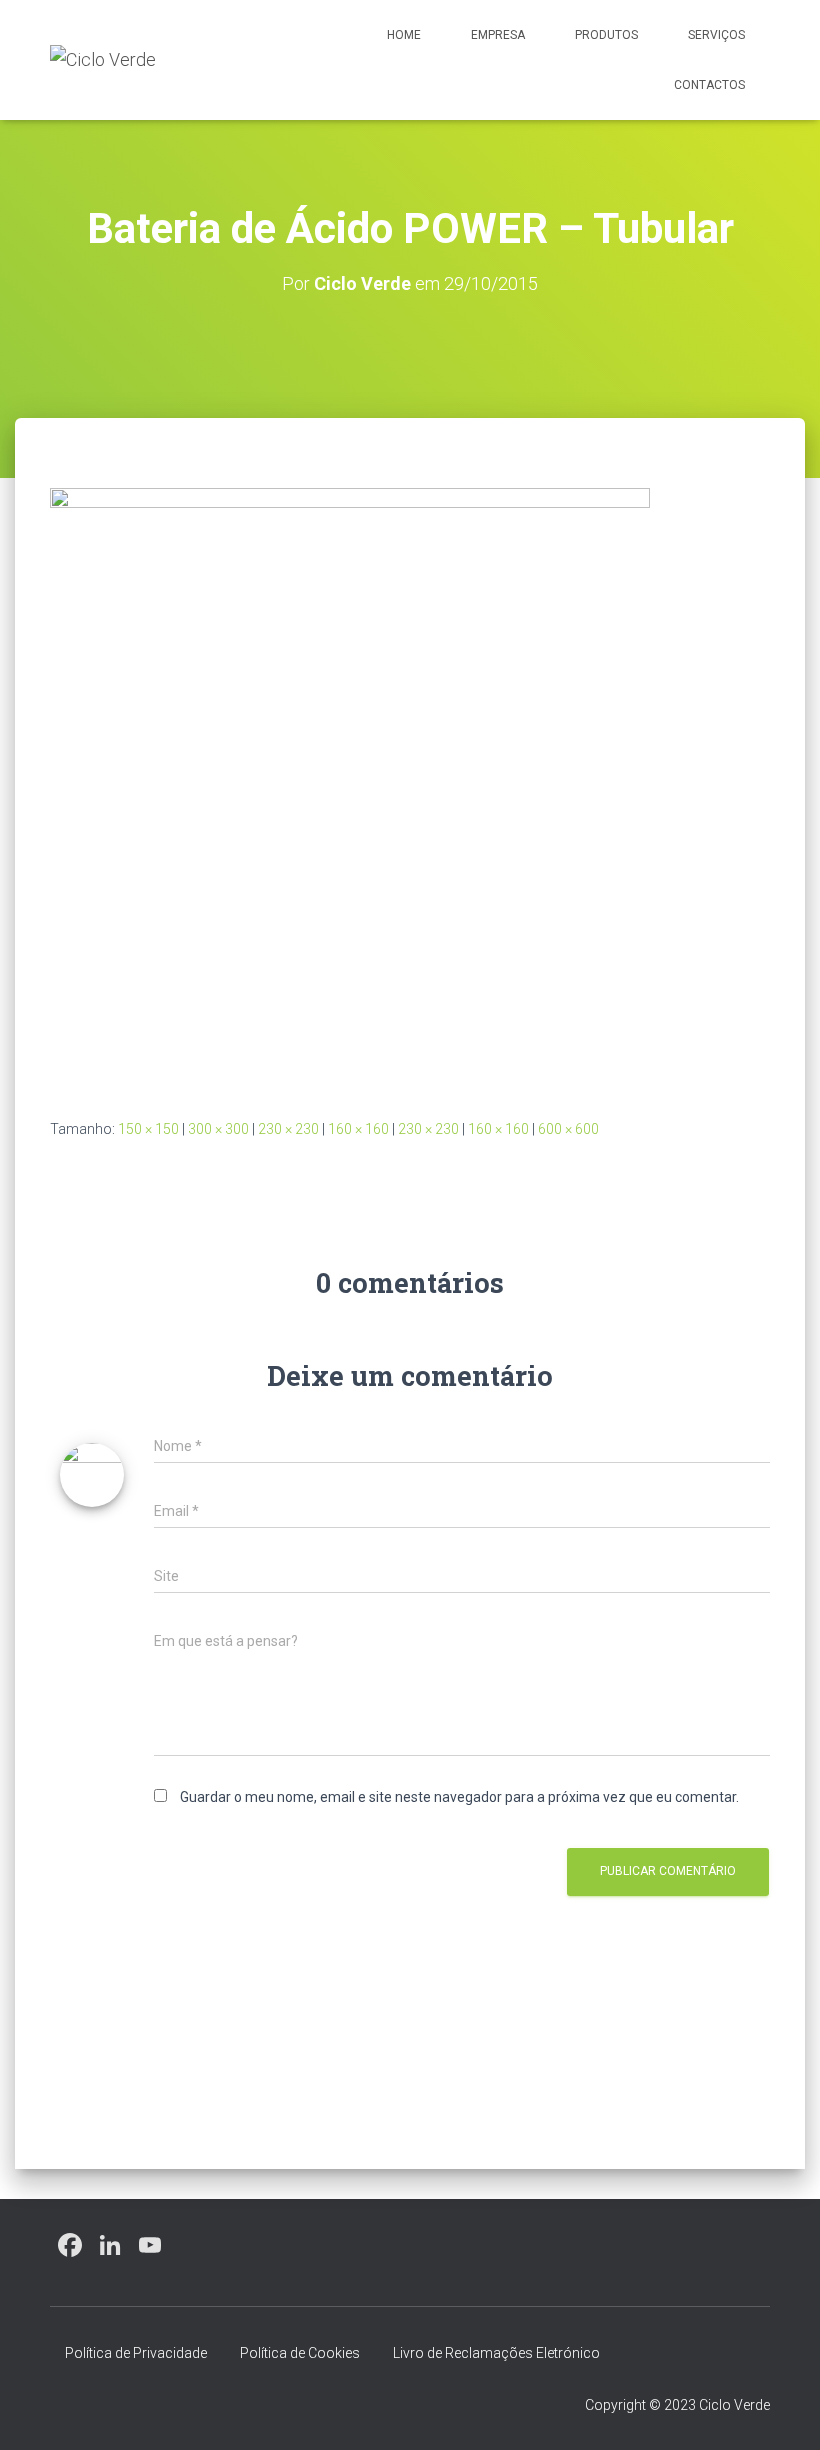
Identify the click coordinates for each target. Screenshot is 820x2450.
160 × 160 (358, 1129)
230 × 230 (288, 1129)
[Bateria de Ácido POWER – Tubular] (350, 787)
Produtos (606, 35)
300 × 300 (218, 1129)
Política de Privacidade (136, 2353)
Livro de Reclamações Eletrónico (496, 2353)
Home (404, 35)
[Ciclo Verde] (103, 60)
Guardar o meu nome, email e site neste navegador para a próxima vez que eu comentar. (459, 1797)
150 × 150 (148, 1129)
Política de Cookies (300, 2353)
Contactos (709, 85)
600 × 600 (568, 1129)
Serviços (716, 35)
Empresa (498, 35)
